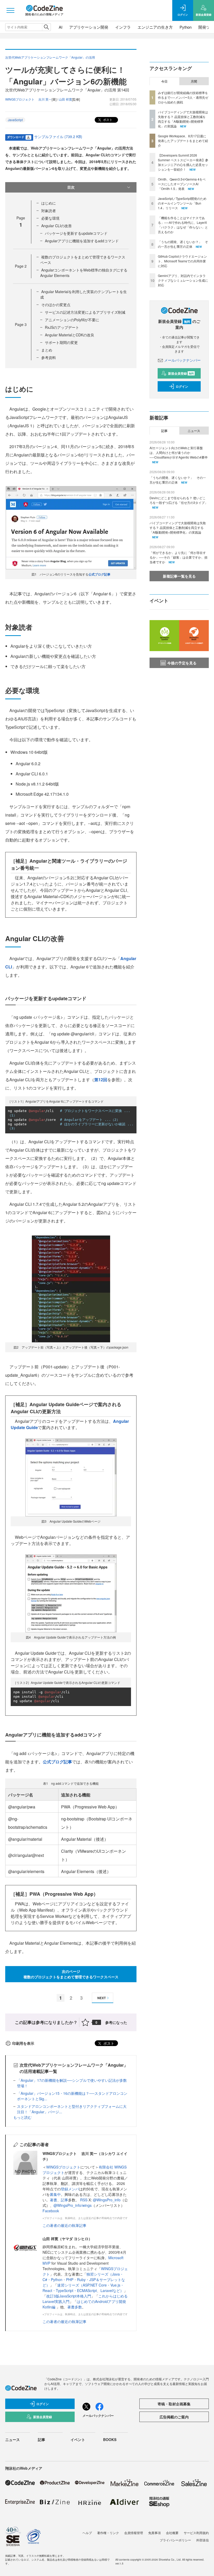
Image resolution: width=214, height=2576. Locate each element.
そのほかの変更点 (56, 305)
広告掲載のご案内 (174, 2417)
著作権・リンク (108, 2533)
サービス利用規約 (196, 2533)
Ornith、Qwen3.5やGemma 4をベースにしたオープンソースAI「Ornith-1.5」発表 (182, 184)
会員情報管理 (134, 2533)
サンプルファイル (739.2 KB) (58, 137)
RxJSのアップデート (62, 327)
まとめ (47, 350)
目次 (71, 187)
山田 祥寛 (65, 99)
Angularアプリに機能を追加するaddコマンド (82, 241)
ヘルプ (87, 2533)
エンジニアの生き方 (155, 27)
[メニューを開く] (10, 10)
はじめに (49, 203)
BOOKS (110, 2439)
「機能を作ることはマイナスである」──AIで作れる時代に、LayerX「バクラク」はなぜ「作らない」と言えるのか (183, 225)
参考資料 (49, 357)
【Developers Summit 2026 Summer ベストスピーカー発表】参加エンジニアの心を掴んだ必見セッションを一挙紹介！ (183, 162)
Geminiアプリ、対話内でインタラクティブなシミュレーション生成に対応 (183, 280)
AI (61, 27)
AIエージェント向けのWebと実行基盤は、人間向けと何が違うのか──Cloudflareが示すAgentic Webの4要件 (179, 452)
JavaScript (15, 120)
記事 (64, 2200)
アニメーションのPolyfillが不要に (72, 320)
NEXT (102, 1998)
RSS (84, 2200)
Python (186, 27)
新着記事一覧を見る (179, 576)
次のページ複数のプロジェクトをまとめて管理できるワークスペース (71, 1974)
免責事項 (154, 2533)
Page (21, 266)
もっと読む (22, 2117)
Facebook (51, 2211)
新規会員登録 (181, 373)
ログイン (182, 386)
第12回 (101, 1080)
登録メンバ (70, 2189)
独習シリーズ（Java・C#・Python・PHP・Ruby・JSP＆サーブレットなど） (84, 2280)
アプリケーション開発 (89, 27)
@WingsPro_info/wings (73, 2205)
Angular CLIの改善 (57, 226)
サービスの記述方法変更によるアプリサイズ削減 (85, 312)
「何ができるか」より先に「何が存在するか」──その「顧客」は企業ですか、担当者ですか (179, 557)
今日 (164, 81)
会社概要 (172, 2533)
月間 (194, 81)
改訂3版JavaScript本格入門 (69, 2296)
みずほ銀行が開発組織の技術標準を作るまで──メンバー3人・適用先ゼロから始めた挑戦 (183, 97)
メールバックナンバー (182, 360)
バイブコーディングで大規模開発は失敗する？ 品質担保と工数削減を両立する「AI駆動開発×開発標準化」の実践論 (183, 119)
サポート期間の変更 (61, 342)
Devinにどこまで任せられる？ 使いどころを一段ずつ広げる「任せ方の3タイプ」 (179, 500)
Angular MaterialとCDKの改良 (70, 335)
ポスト (107, 119)
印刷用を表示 (23, 2043)
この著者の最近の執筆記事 (64, 2225)
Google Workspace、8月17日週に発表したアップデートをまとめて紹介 (183, 141)
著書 (53, 2200)
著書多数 (75, 2307)
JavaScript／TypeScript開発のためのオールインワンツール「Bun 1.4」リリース (182, 203)
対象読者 (49, 211)
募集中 (55, 2194)
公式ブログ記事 (99, 574)
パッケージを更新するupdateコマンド (76, 233)
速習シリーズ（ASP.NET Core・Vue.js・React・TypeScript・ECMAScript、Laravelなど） (83, 2288)
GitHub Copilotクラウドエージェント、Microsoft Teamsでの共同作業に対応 (182, 261)
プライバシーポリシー (175, 2540)
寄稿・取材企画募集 (174, 2404)
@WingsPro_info (107, 2200)
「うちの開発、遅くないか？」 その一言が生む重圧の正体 (183, 244)
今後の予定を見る (182, 663)
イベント (78, 2439)
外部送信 (203, 2540)
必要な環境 (50, 218)
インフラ (123, 27)
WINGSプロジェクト (63, 2167)
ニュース (194, 431)
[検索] (46, 27)
